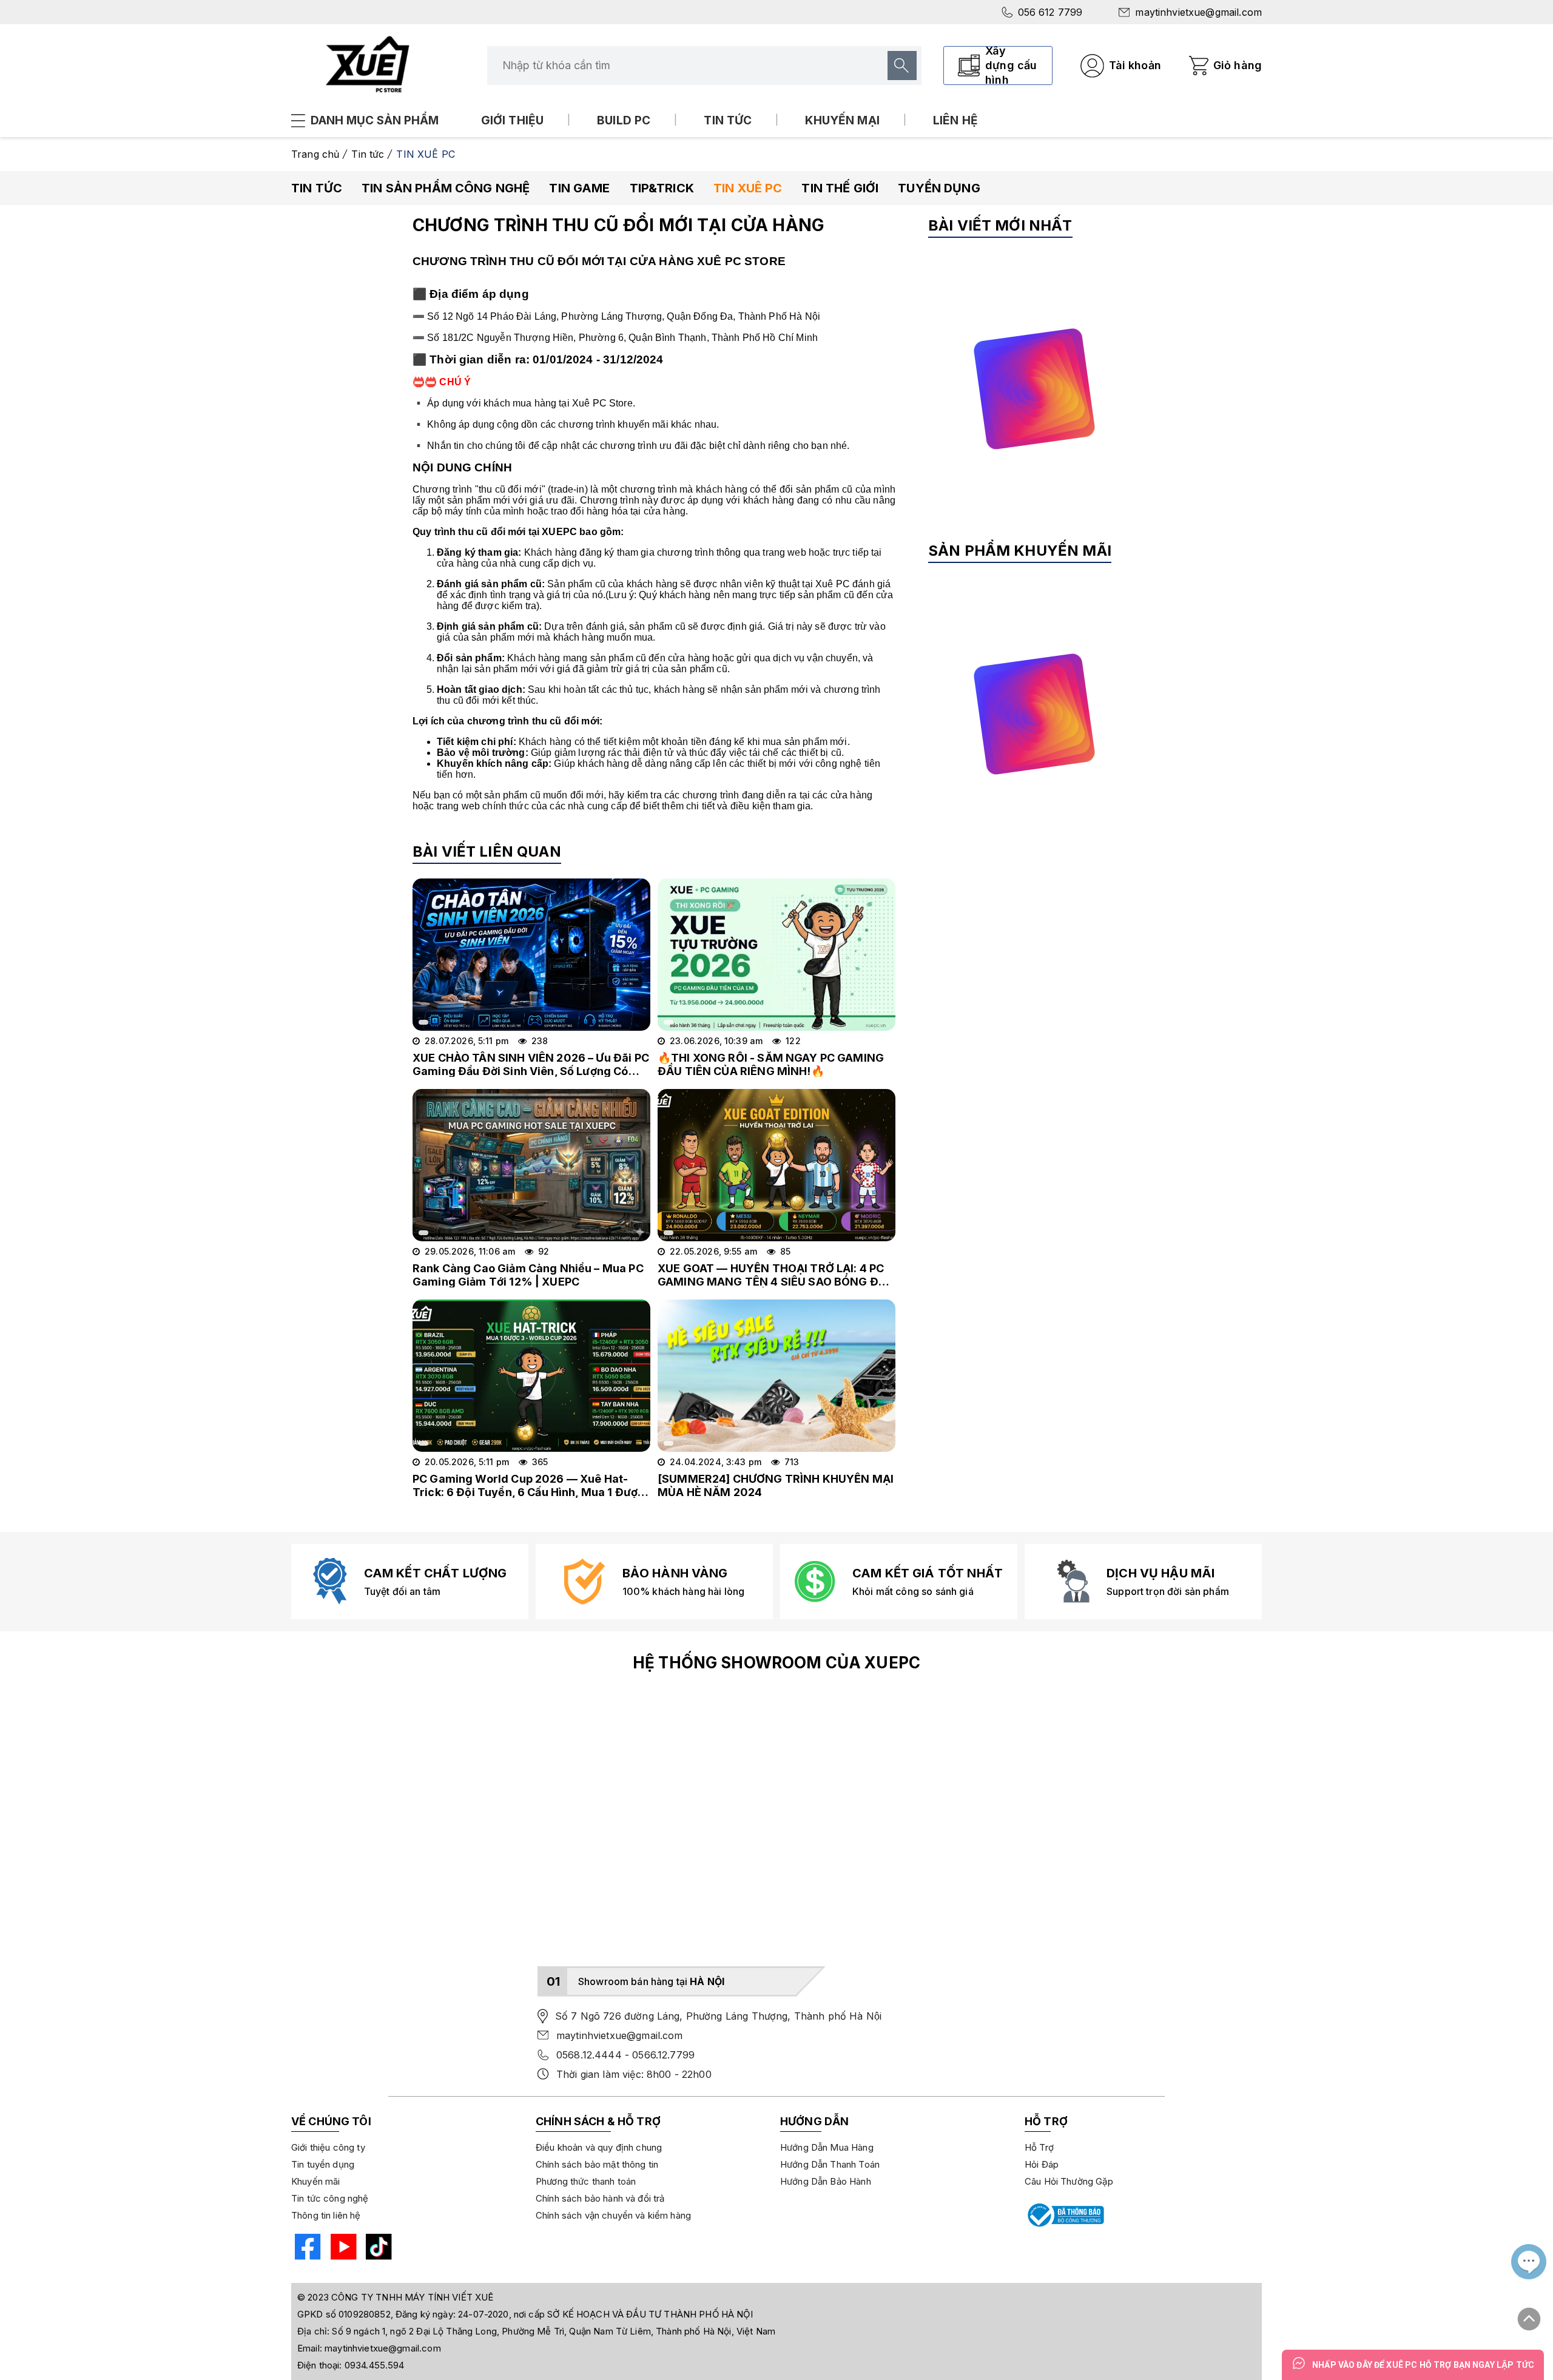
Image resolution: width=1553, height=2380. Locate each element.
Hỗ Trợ (1039, 2147)
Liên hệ (955, 120)
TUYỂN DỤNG (939, 188)
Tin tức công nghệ (330, 2198)
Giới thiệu (513, 120)
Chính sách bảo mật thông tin (597, 2164)
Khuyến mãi (316, 2181)
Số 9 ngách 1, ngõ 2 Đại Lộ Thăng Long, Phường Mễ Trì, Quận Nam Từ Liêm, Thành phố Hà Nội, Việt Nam (554, 2331)
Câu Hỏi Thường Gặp (1069, 2181)
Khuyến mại (842, 120)
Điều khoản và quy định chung (599, 2147)
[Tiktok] (377, 2249)
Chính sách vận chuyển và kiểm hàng (613, 2215)
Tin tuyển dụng (323, 2164)
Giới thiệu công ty (328, 2147)
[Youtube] (342, 2249)
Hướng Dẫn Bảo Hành (826, 2181)
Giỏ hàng (1238, 65)
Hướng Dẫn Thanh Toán (830, 2164)
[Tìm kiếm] (902, 66)
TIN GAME (579, 188)
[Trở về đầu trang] (1529, 2314)
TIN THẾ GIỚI (840, 188)
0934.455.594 (375, 2365)
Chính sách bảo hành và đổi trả (600, 2198)
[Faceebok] (306, 2249)
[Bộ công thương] (1065, 2215)
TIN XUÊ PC (748, 188)
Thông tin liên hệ (326, 2215)
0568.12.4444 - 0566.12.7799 (625, 2055)
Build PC (624, 120)
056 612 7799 (1050, 12)
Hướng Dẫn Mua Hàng (827, 2147)
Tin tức (728, 120)
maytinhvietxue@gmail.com (1198, 12)
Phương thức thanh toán (586, 2181)
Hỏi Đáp (1042, 2164)
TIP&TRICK (662, 188)
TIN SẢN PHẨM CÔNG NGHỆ (446, 188)
